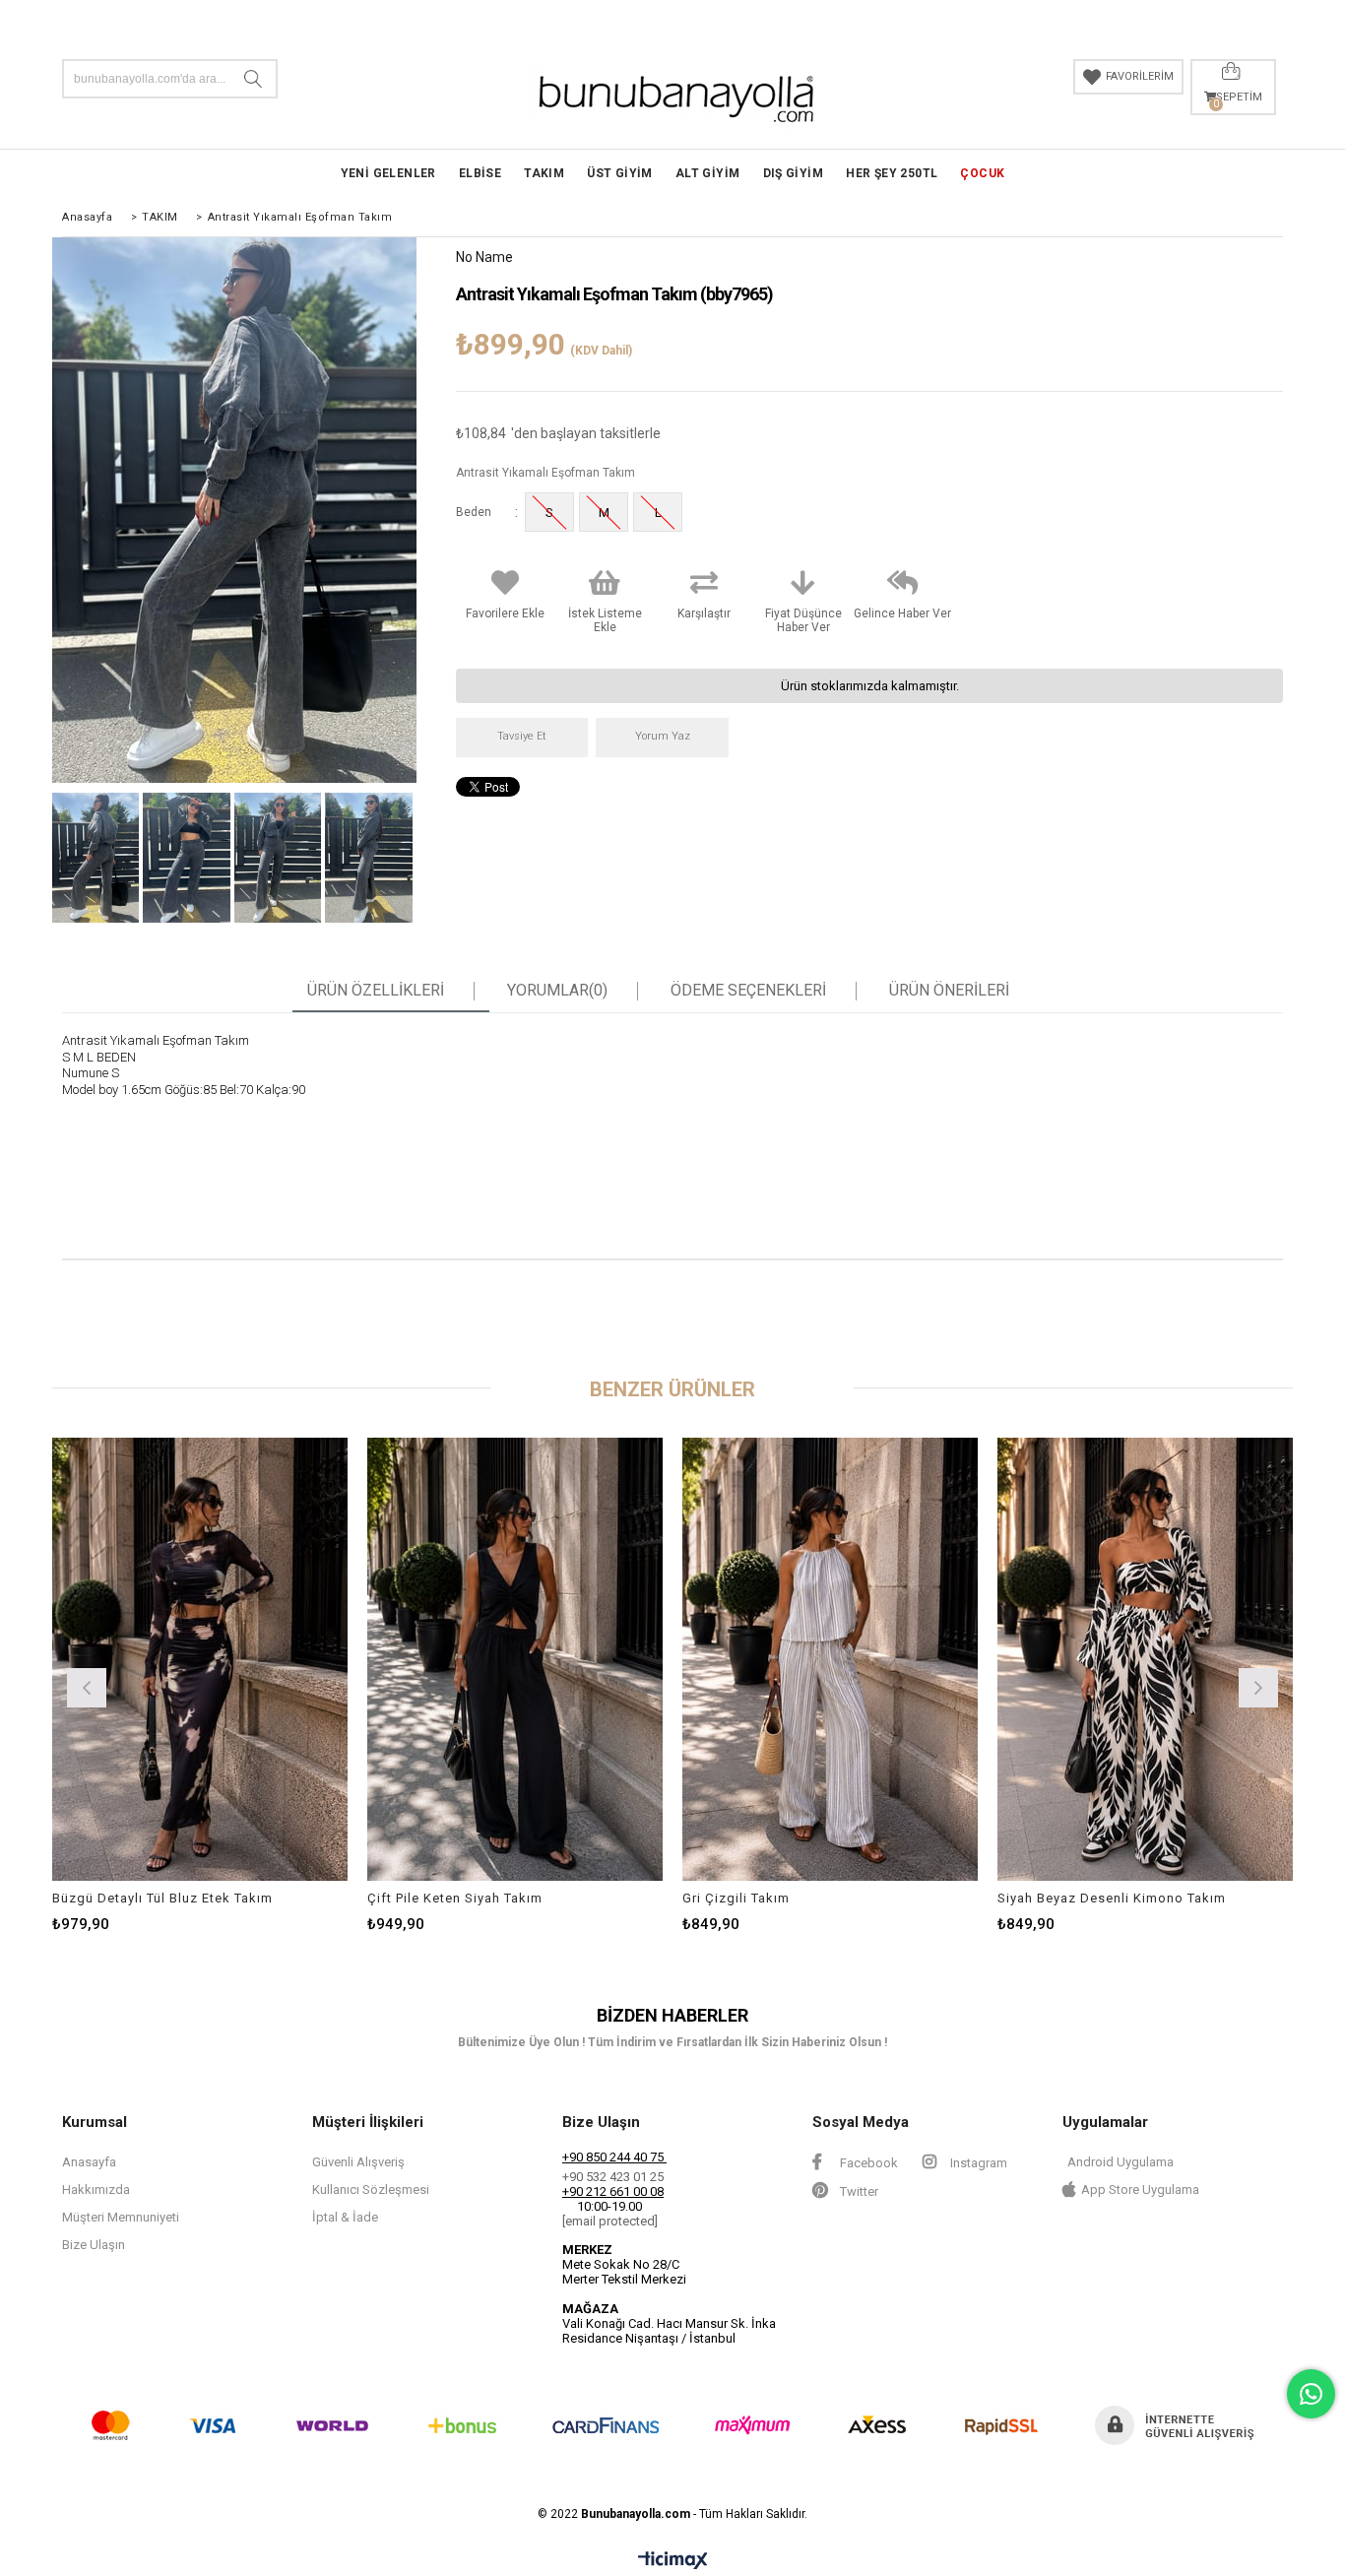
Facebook (867, 2163)
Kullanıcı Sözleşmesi (371, 2190)
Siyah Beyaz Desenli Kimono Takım (1112, 1898)
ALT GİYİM (708, 173)
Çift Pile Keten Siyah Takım (455, 1898)
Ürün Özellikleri (376, 991)
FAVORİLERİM (1140, 76)
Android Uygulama (1121, 2162)
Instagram (977, 2163)
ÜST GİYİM (620, 173)
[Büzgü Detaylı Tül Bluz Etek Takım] (200, 1659)
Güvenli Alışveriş (358, 2162)
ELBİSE (480, 173)
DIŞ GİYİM (794, 173)
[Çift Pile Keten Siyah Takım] (515, 1659)
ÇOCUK (982, 173)
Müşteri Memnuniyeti (121, 2217)
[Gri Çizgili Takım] (830, 1659)
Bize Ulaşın (94, 2245)
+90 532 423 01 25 (613, 2177)
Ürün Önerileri (949, 991)
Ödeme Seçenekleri (748, 991)
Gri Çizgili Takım (736, 1898)
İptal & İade (345, 2217)
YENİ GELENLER (388, 173)
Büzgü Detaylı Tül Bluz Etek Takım (162, 1898)
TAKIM (544, 173)
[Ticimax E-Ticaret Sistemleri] (673, 2561)
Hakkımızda (96, 2190)
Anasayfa (89, 2162)
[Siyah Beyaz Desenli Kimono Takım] (1145, 1659)
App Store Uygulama (1140, 2190)
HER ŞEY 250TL (892, 173)
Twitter (858, 2191)
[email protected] (610, 2221)
